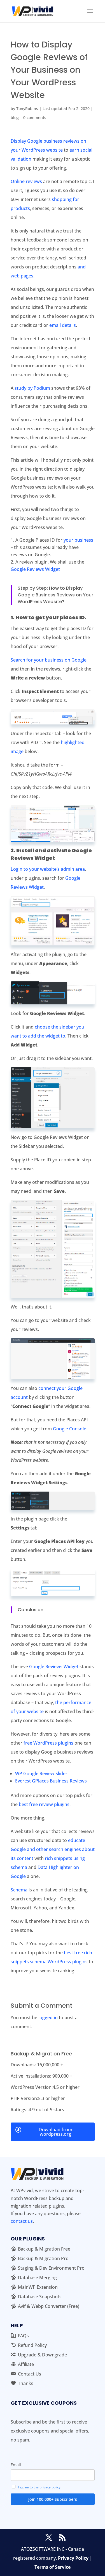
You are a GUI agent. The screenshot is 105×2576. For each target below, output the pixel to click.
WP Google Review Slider (41, 1773)
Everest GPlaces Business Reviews (51, 1781)
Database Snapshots (40, 2297)
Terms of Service (53, 2567)
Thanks (26, 2383)
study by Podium (32, 388)
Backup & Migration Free (44, 2249)
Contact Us (30, 2374)
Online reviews (26, 181)
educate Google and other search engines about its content (53, 1849)
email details (63, 325)
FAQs (23, 2336)
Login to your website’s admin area (48, 869)
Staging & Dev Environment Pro (51, 2268)
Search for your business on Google (49, 660)
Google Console (70, 1429)
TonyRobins (27, 109)
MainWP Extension (38, 2287)
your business (78, 540)
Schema (19, 1890)
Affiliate (26, 2364)
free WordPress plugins (48, 1743)
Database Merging (37, 2278)
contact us (22, 2221)
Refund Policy (32, 2345)
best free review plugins (44, 1804)
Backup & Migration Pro (43, 2258)
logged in (48, 2018)
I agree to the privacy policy (39, 2487)
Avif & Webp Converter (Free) (49, 2306)
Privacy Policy (73, 2558)
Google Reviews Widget (35, 569)
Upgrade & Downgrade (42, 2355)
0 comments (35, 118)
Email (16, 2465)
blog (15, 118)
